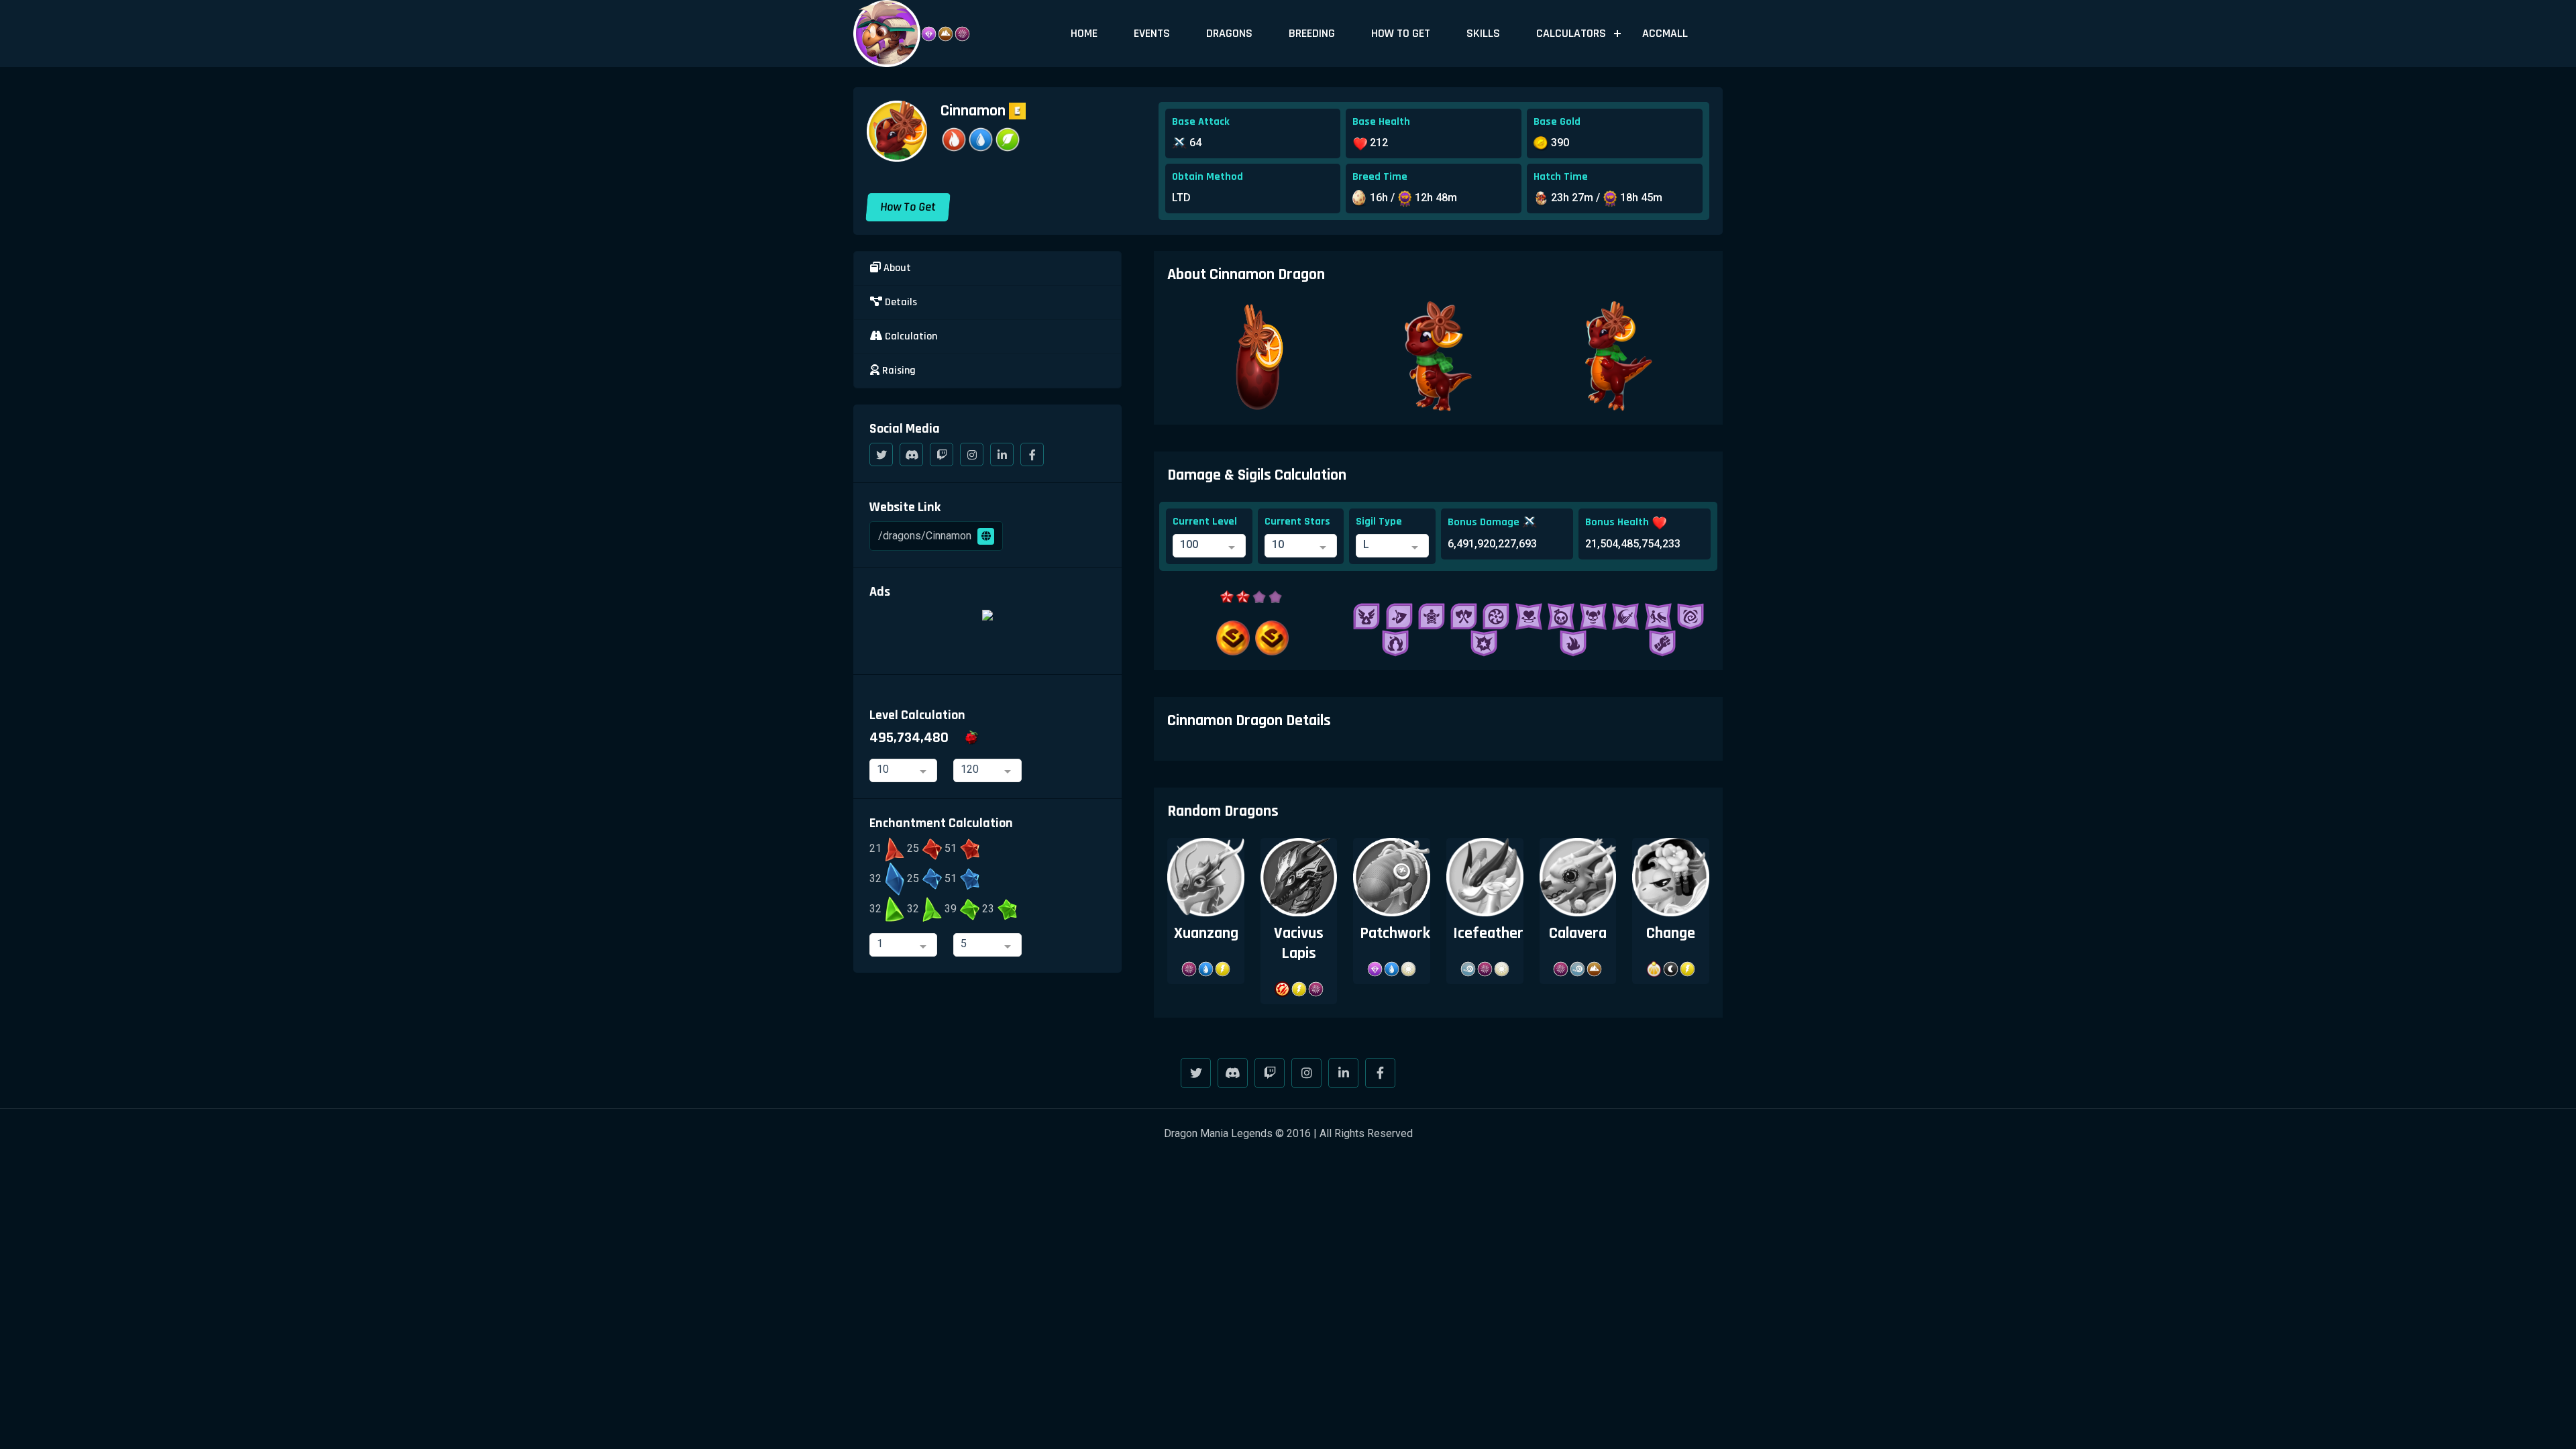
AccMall (1665, 33)
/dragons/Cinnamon (926, 536)
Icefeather (1488, 933)
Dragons (1229, 33)
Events (1152, 33)
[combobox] (1209, 546)
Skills (1483, 33)
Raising (898, 371)
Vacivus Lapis (1299, 943)
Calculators (1571, 33)
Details (900, 302)
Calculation (910, 336)
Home (1084, 33)
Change (1671, 933)
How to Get (1401, 33)
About (896, 268)
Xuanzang (1206, 933)
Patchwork (1395, 933)
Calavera (1578, 933)
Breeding (1312, 33)
